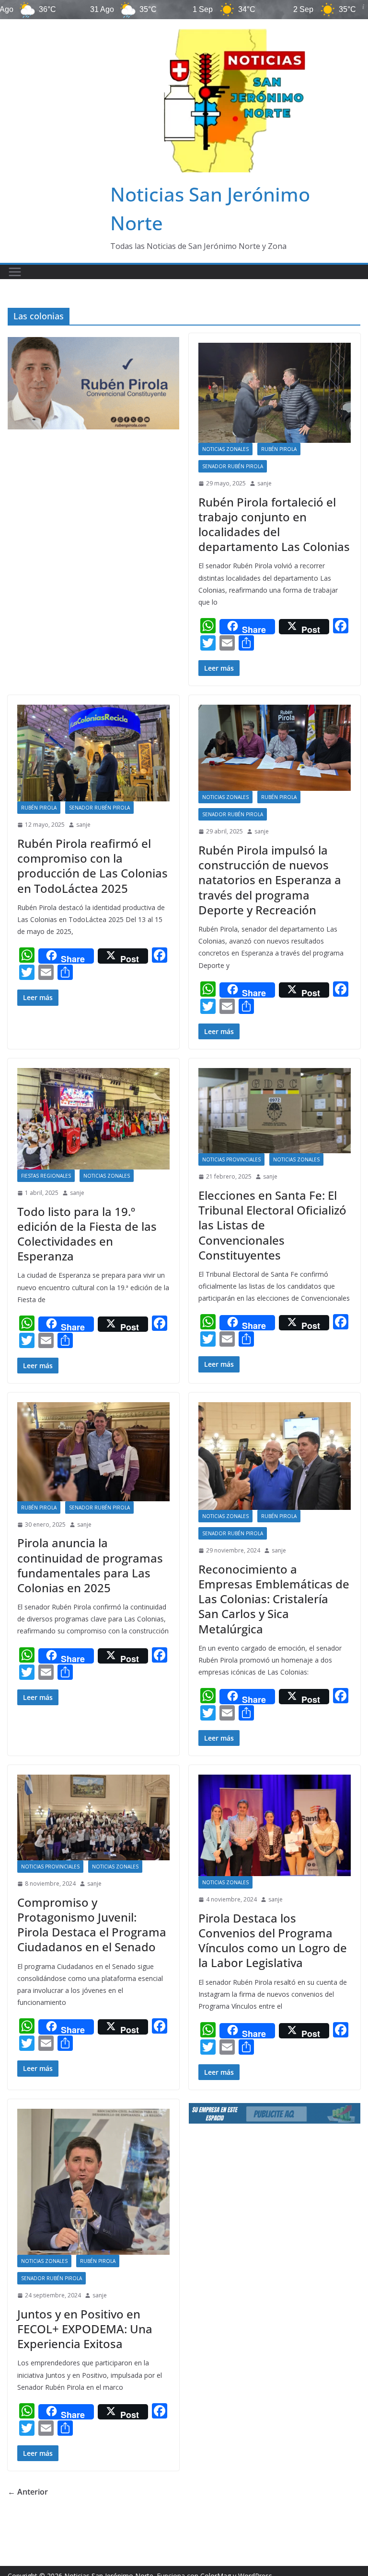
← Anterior (28, 2492)
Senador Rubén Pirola (233, 466)
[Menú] (15, 272)
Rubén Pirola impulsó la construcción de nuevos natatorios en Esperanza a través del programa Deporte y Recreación (270, 880)
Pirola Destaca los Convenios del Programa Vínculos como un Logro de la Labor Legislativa (273, 1940)
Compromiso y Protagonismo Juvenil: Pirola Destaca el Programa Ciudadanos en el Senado (92, 1925)
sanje (264, 483)
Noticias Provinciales (231, 1159)
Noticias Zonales (225, 449)
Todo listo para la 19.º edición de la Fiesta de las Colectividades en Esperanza (87, 1234)
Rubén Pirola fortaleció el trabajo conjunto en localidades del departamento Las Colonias (274, 524)
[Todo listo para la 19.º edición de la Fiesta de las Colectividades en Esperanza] (93, 1119)
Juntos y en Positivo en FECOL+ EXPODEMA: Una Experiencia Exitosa (85, 2329)
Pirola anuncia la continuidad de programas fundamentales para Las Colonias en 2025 (90, 1565)
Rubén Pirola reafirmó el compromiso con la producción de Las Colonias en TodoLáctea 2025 (92, 866)
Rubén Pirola (279, 449)
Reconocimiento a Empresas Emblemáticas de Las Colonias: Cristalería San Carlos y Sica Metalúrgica (274, 1599)
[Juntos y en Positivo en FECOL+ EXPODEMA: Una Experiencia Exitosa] (93, 2182)
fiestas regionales (46, 1176)
